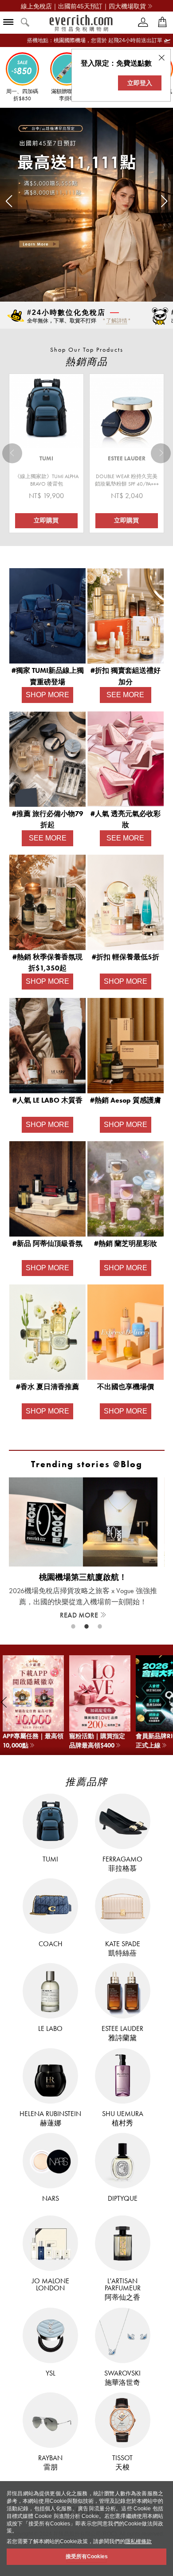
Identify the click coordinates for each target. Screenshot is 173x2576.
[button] (9, 201)
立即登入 (140, 83)
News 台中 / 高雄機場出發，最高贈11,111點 (83, 6)
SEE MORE (125, 695)
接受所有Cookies (87, 2556)
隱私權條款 (138, 2541)
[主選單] (8, 23)
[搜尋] (25, 23)
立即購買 (46, 520)
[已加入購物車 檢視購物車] (162, 22)
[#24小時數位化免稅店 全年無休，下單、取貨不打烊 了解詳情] (11, 322)
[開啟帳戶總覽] (143, 22)
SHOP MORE (47, 695)
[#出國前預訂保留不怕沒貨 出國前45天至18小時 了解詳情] (155, 322)
